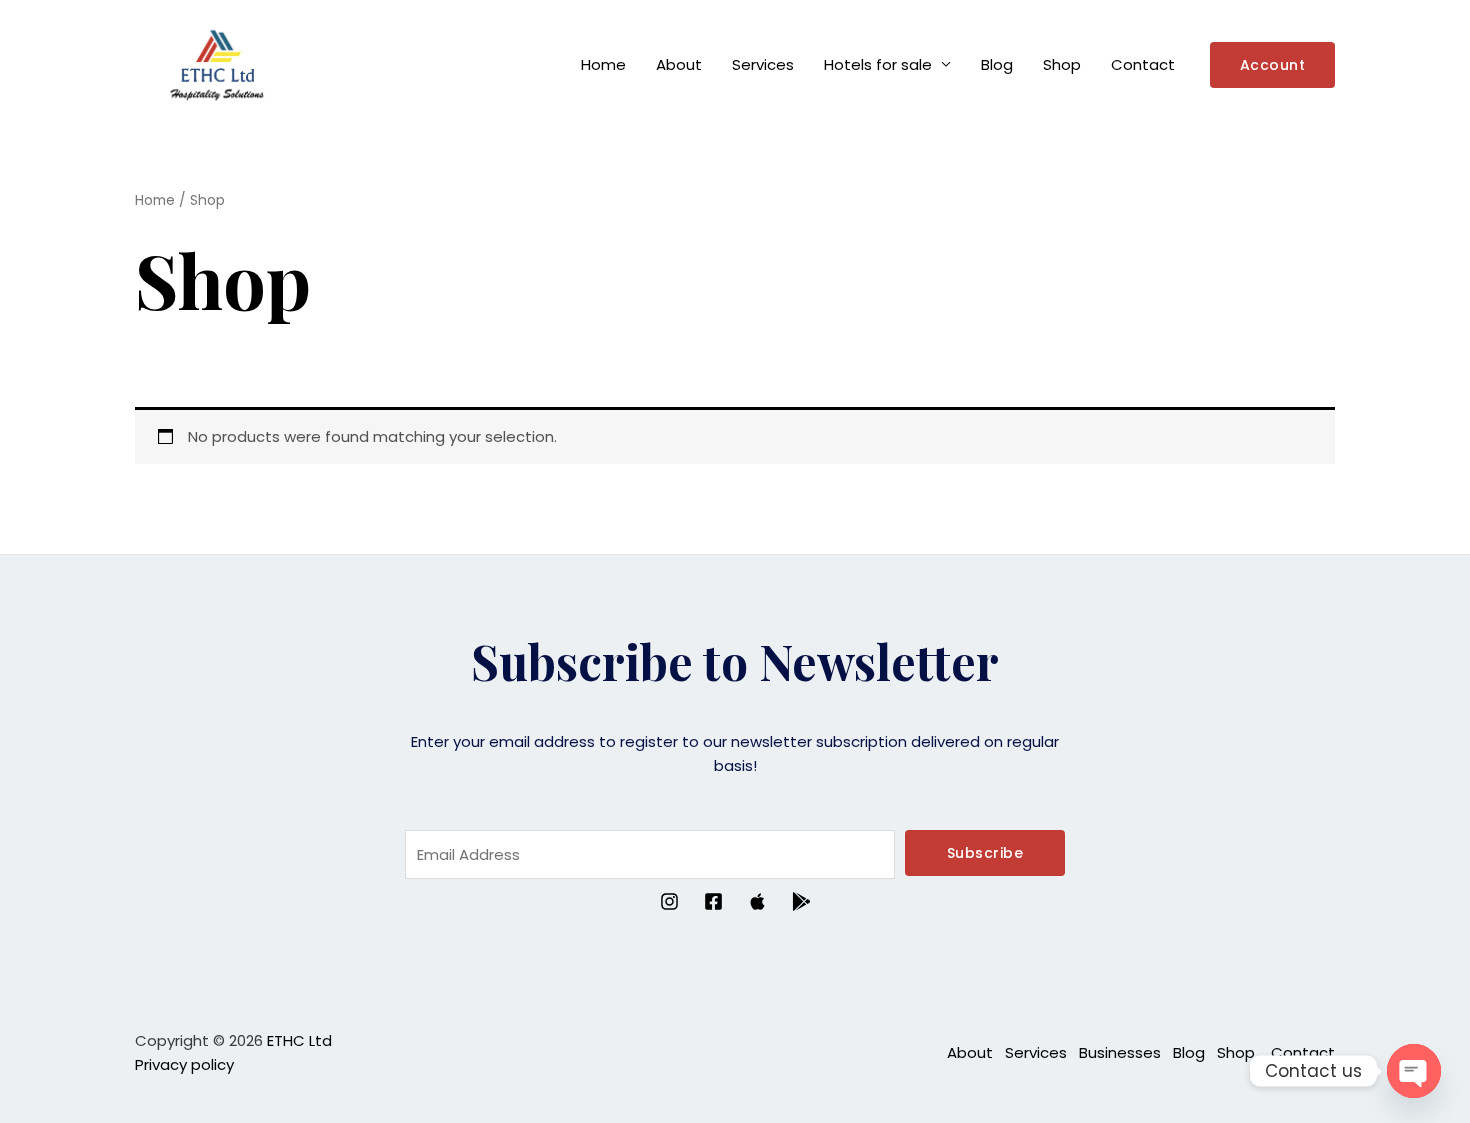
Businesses (1120, 1052)
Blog (997, 64)
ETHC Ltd (299, 1040)
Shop (1062, 64)
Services (763, 64)
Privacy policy (184, 1064)
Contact (1143, 64)
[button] (1273, 65)
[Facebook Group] (713, 901)
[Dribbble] (801, 901)
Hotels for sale (878, 64)
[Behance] (757, 901)
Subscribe (985, 853)
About (679, 64)
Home (603, 64)
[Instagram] (669, 901)
